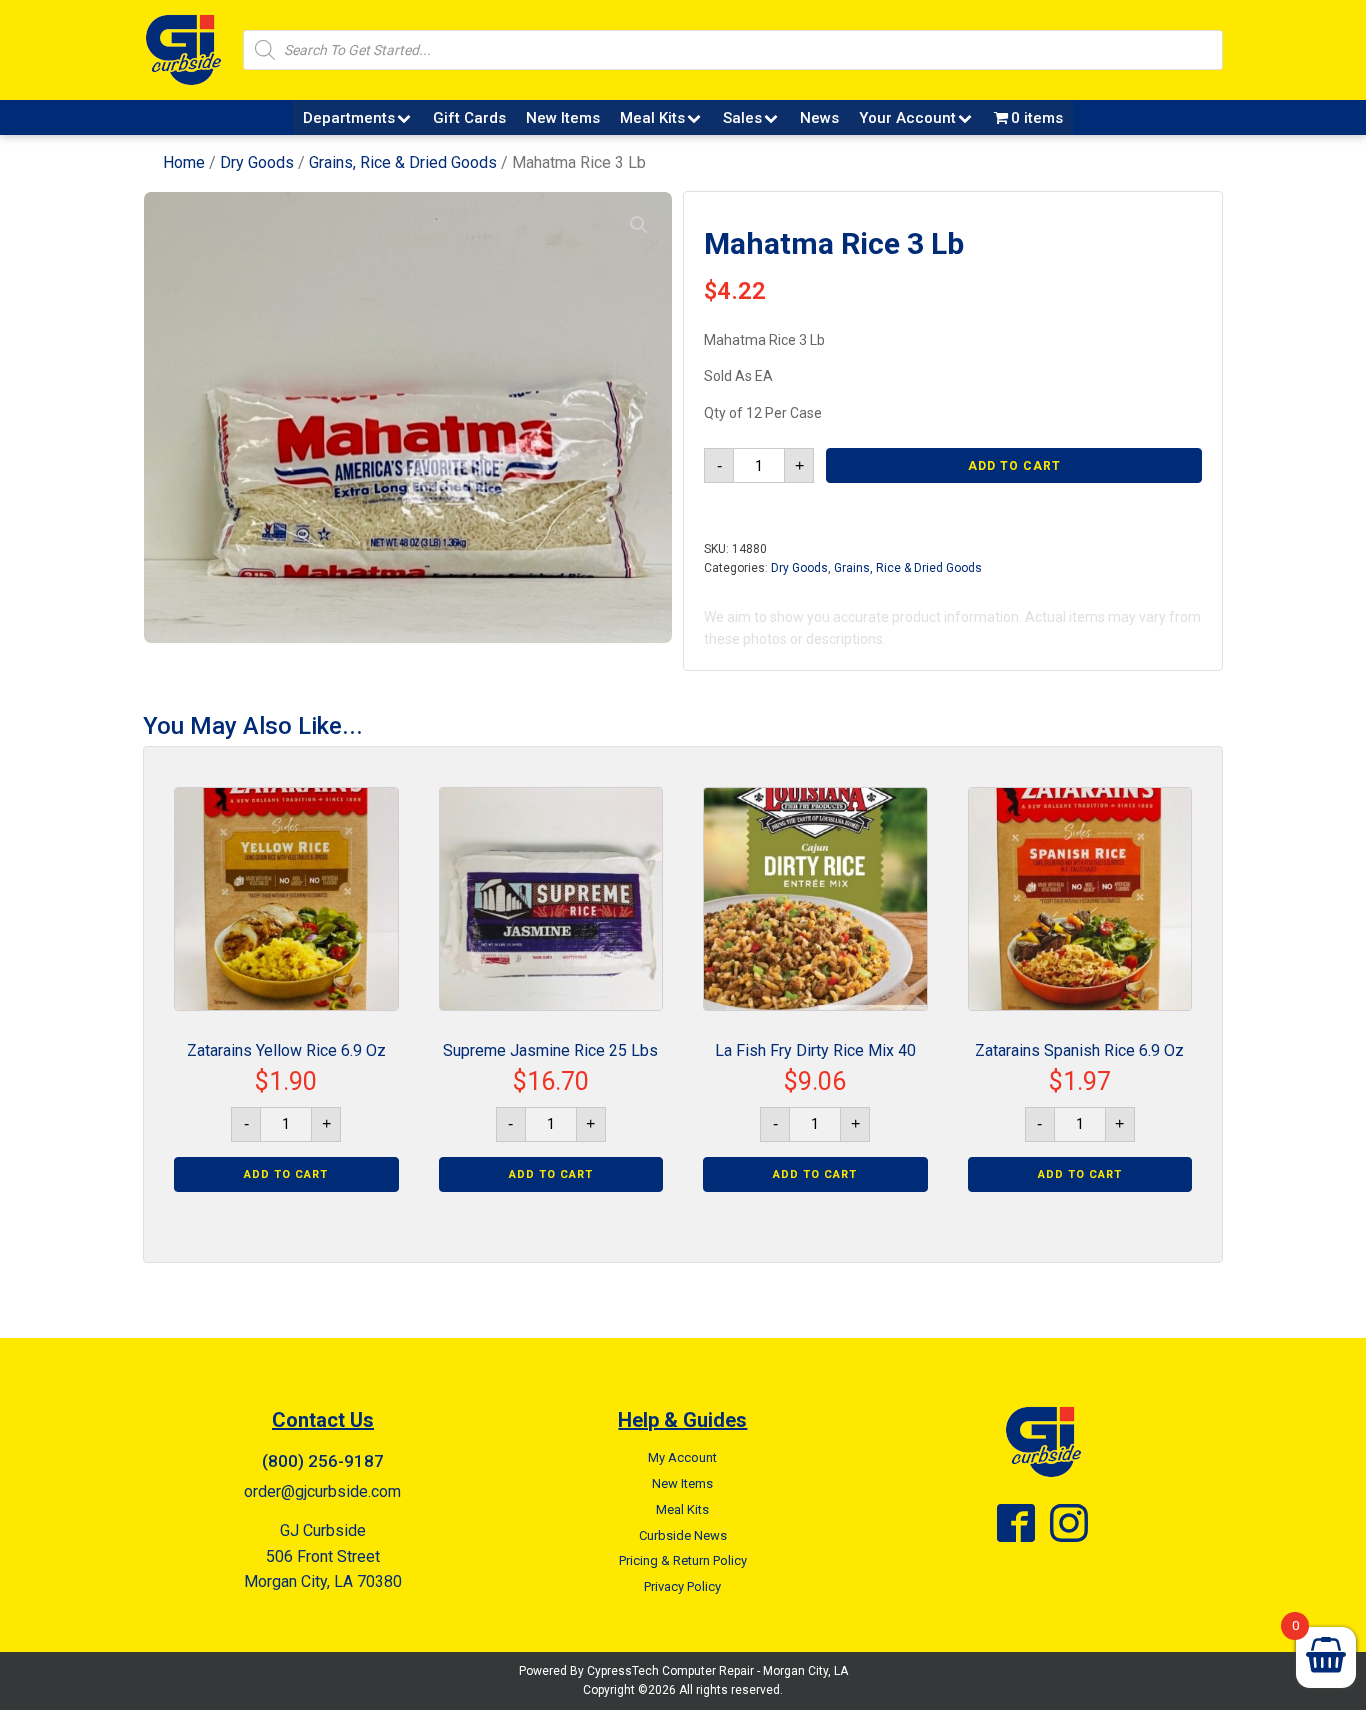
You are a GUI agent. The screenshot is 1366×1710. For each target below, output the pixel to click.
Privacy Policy (682, 1586)
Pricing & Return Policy (683, 1560)
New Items (563, 118)
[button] (639, 225)
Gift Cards (469, 118)
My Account (682, 1457)
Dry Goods (257, 162)
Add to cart (1014, 466)
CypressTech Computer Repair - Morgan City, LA (717, 1671)
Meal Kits (652, 118)
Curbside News (683, 1535)
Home (184, 162)
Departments (349, 118)
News (819, 118)
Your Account (907, 118)
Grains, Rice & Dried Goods (403, 162)
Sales (742, 118)
